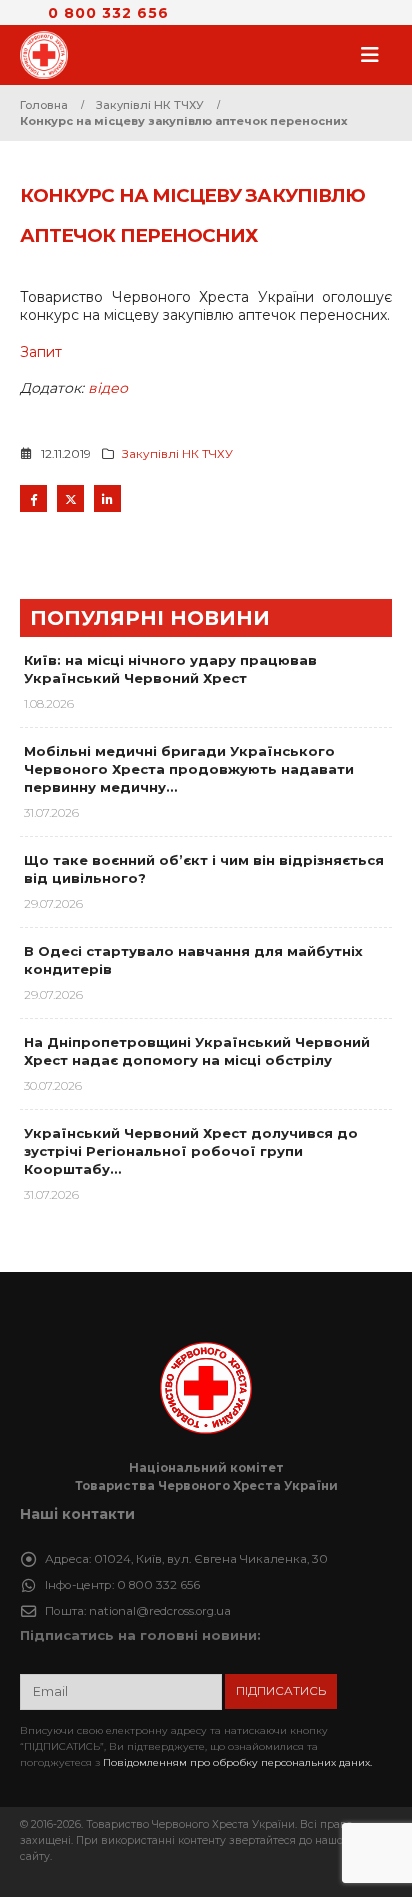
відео (108, 388)
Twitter (70, 498)
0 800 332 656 (108, 13)
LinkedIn (107, 498)
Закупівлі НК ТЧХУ (177, 454)
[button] (376, 55)
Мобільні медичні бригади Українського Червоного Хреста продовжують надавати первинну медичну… (189, 769)
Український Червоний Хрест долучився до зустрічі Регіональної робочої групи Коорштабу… (191, 1151)
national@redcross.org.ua (160, 1611)
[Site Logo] (50, 55)
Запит (41, 352)
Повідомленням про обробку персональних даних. (237, 1762)
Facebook (33, 498)
